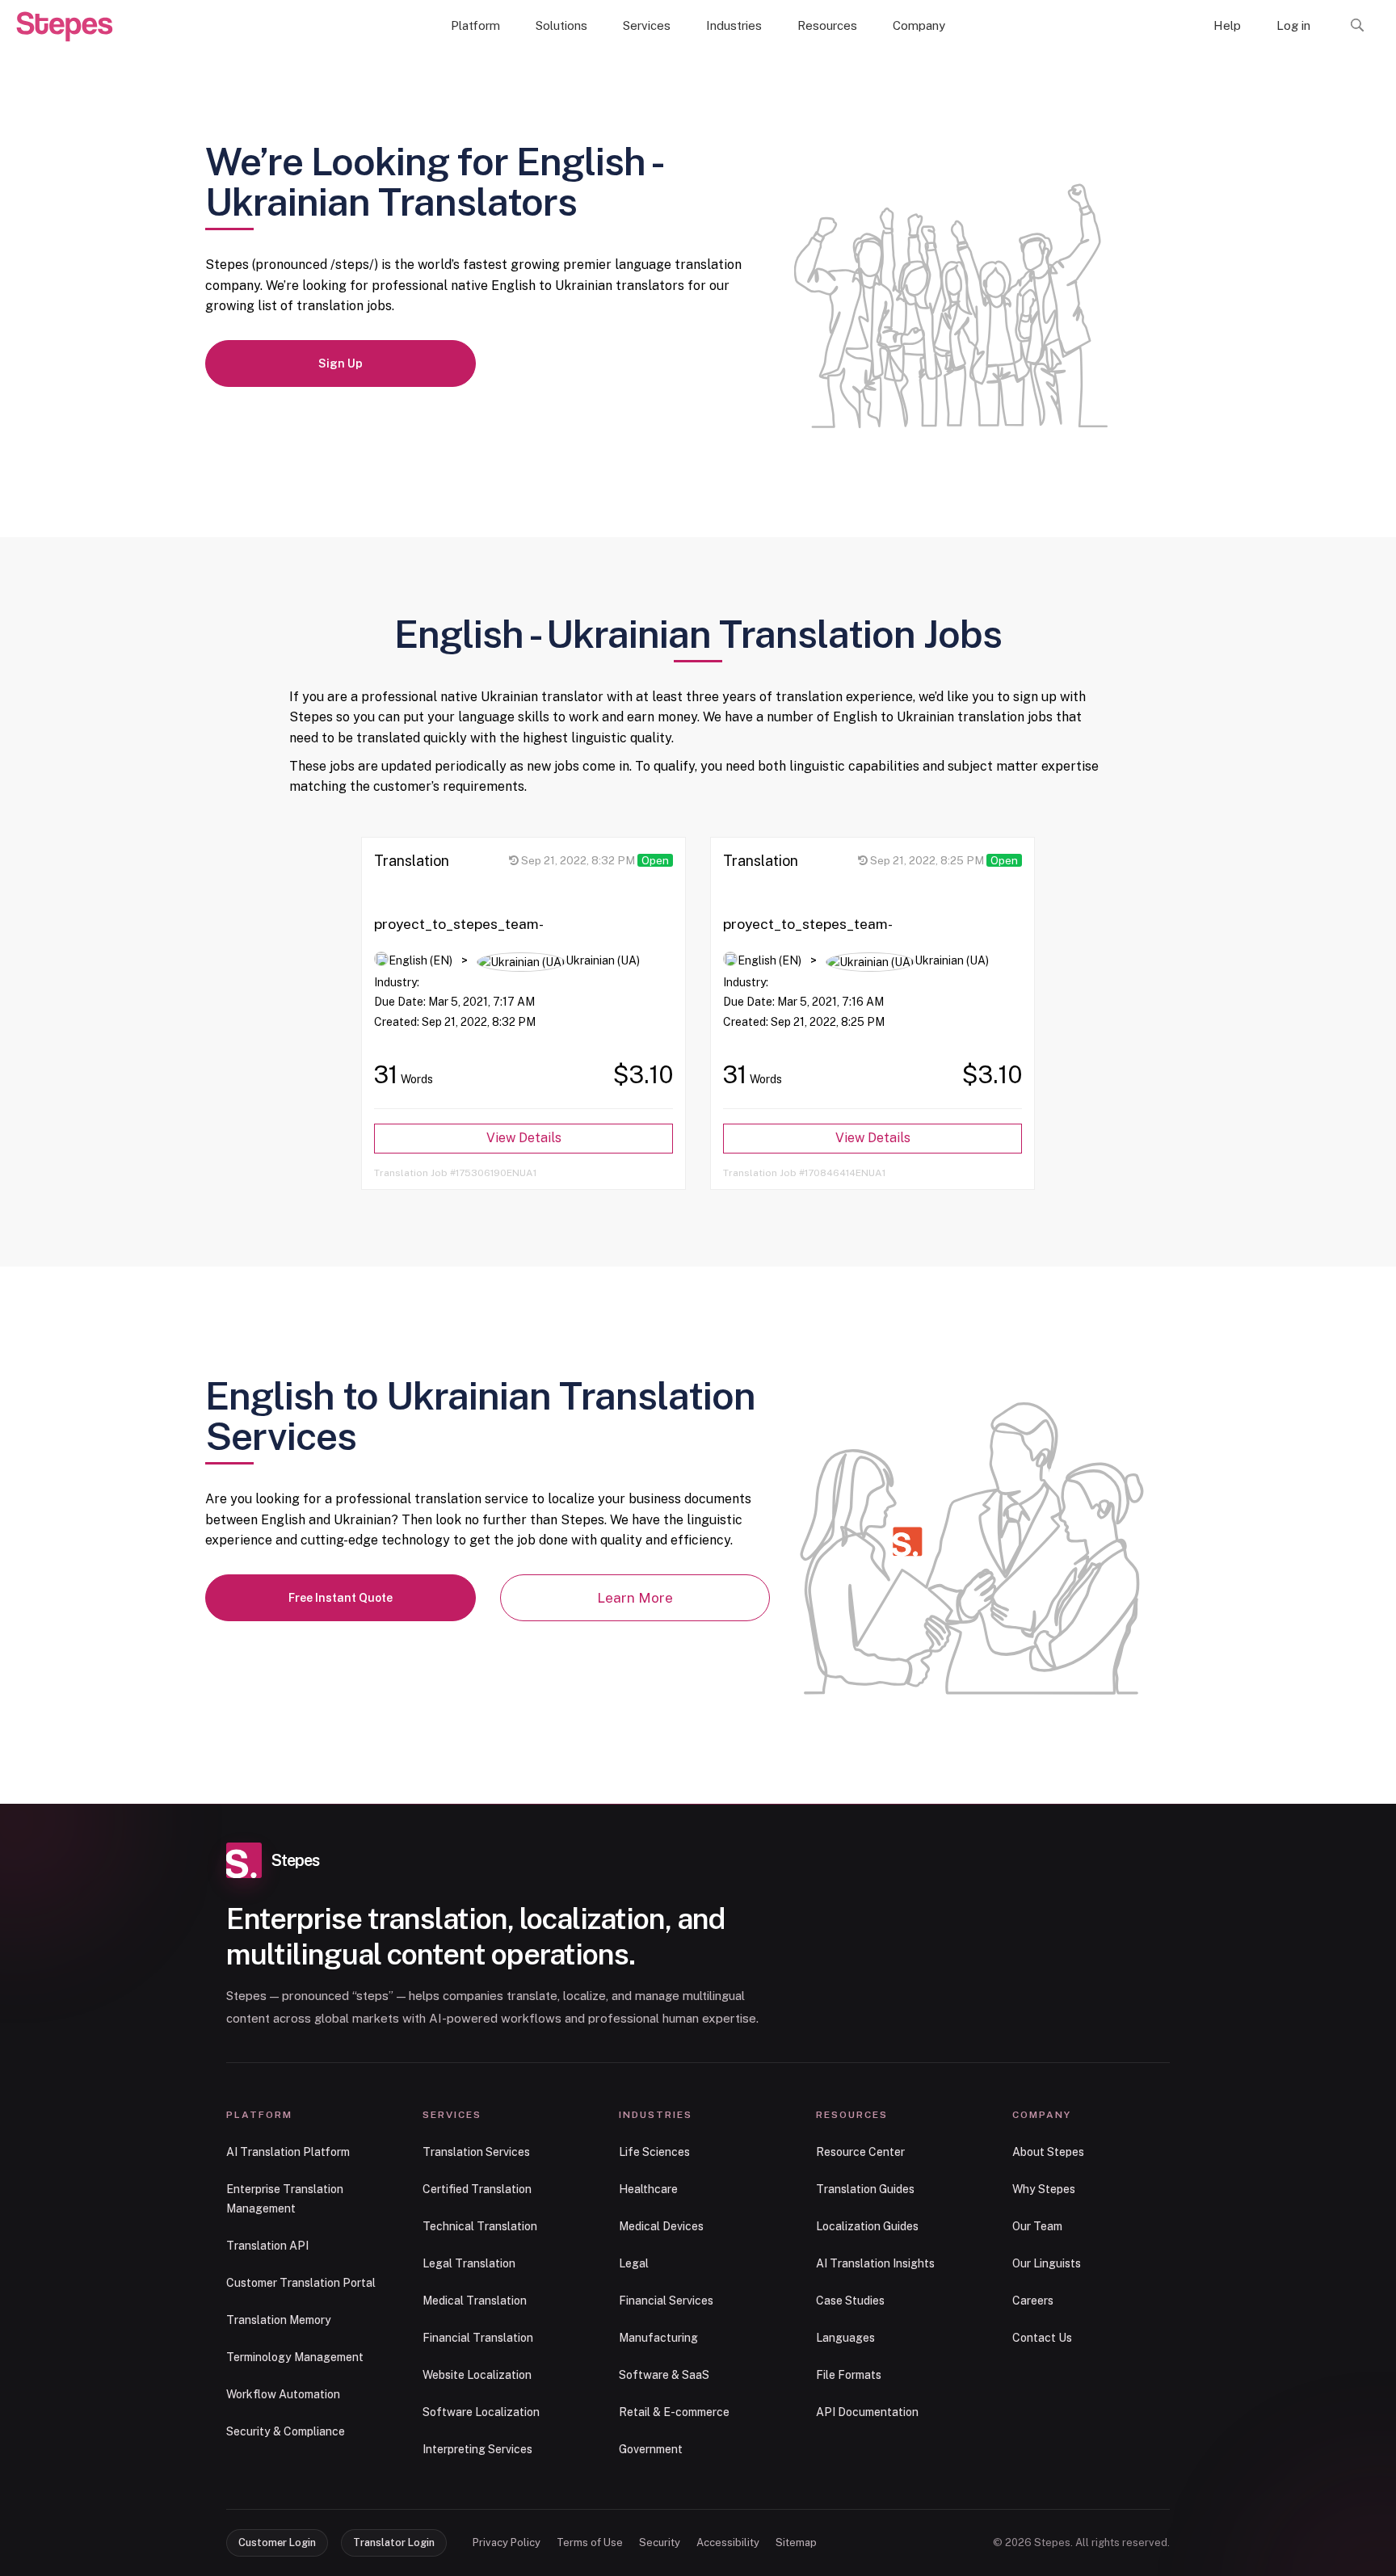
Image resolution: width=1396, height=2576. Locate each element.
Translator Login (394, 2542)
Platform (475, 25)
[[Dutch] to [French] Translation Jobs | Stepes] (65, 27)
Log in (1293, 25)
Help (1227, 25)
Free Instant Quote (341, 1598)
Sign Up (341, 363)
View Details (524, 1138)
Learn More (635, 1598)
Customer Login (277, 2542)
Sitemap (796, 2542)
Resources (827, 25)
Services (647, 25)
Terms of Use (590, 2542)
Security (660, 2542)
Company (919, 25)
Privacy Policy (507, 2542)
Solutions (561, 25)
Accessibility (728, 2542)
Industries (734, 25)
